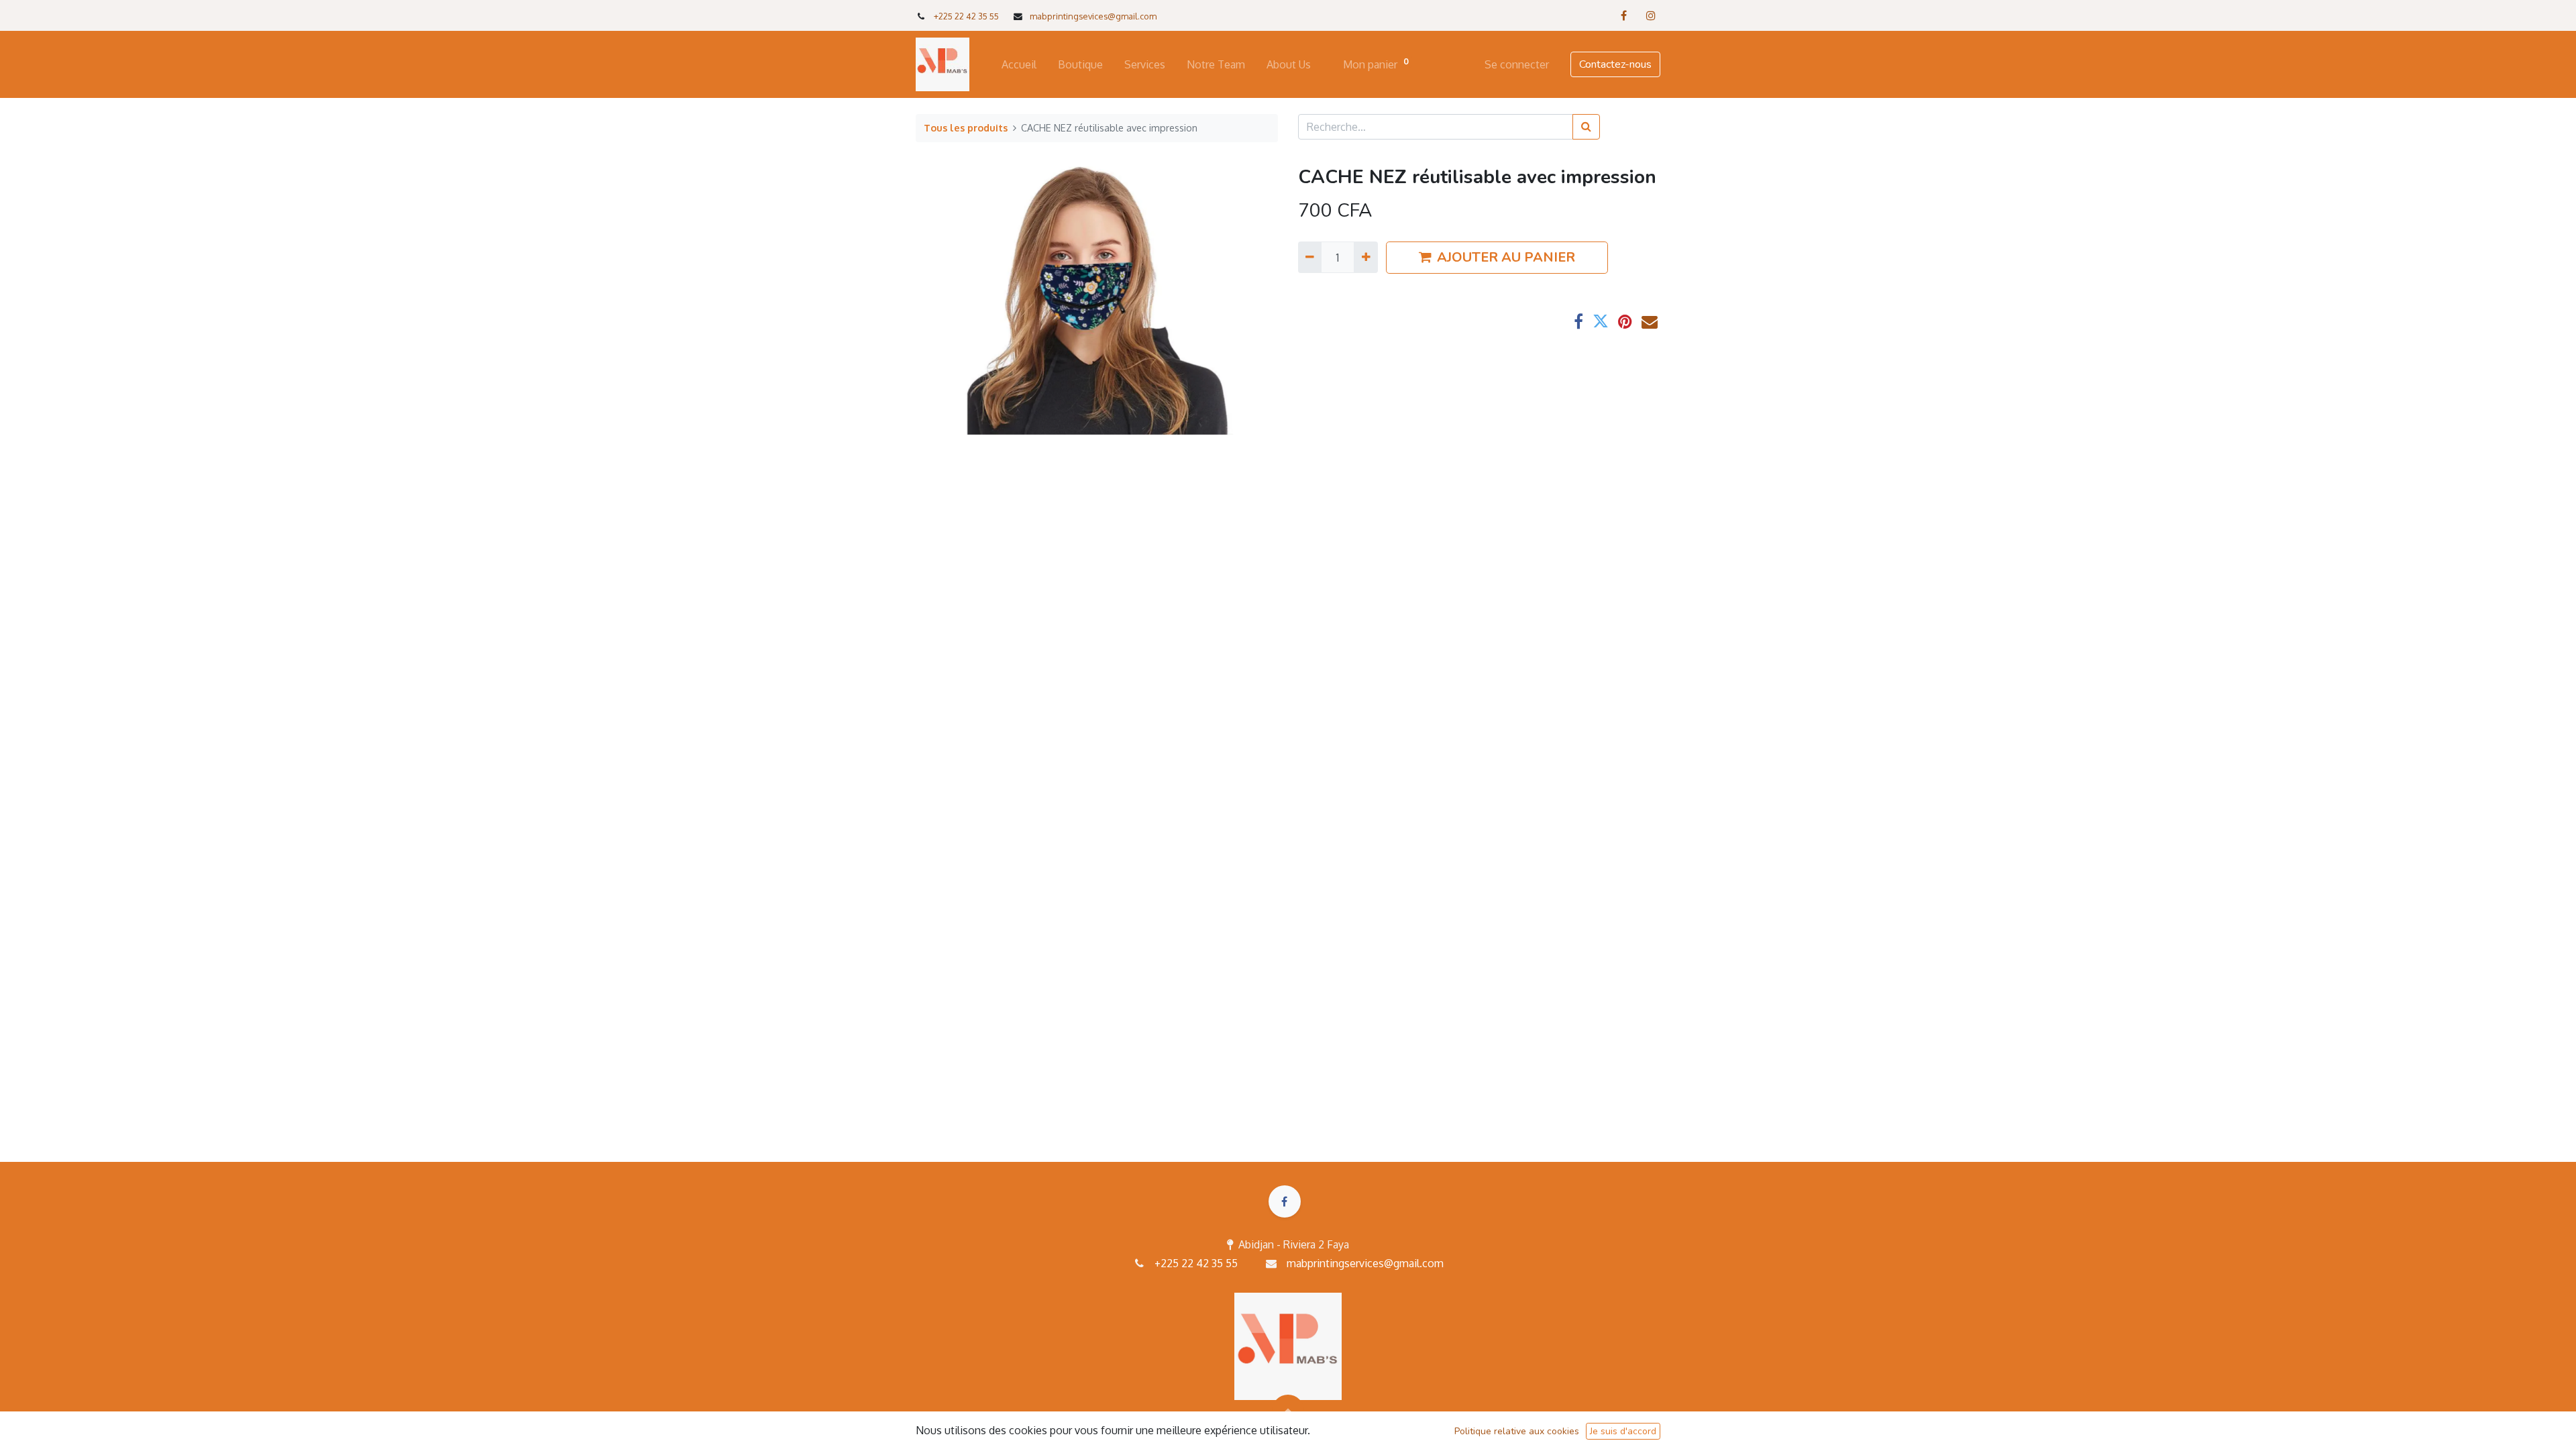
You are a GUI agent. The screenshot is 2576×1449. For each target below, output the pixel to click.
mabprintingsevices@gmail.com (1093, 16)
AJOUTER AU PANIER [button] (1506, 257)
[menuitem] (1019, 64)
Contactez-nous (1615, 64)
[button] (1288, 1411)
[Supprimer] (1310, 257)
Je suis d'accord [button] (1623, 1431)
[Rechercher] (1586, 127)
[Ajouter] (1365, 257)
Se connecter (1517, 64)
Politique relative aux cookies (1517, 1431)
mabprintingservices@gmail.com (1365, 1263)
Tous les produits (966, 127)
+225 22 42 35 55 (966, 16)
